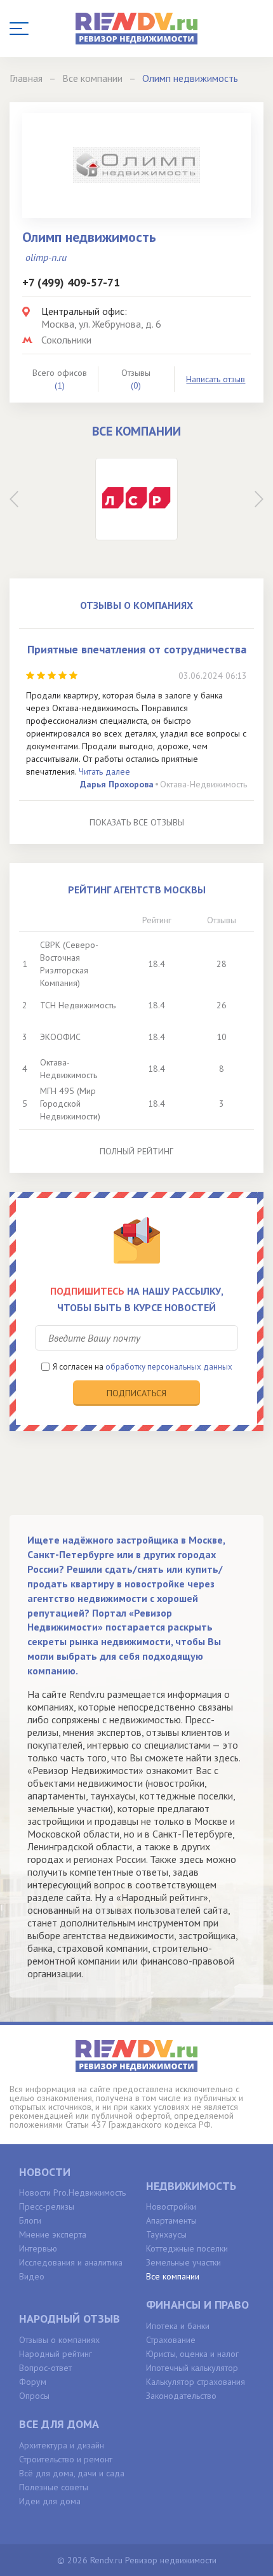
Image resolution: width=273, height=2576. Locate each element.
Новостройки (171, 2206)
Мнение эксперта (53, 2234)
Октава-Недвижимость (203, 784)
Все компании (173, 2276)
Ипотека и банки (178, 2326)
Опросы (34, 2396)
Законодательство (181, 2396)
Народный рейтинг (56, 2354)
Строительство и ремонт (66, 2459)
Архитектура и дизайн (62, 2445)
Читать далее (104, 771)
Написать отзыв (216, 379)
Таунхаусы (166, 2234)
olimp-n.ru (46, 257)
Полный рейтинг (136, 1151)
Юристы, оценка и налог (192, 2354)
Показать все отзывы (137, 822)
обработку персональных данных (169, 1367)
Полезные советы (54, 2487)
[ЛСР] (136, 499)
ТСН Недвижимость (78, 1005)
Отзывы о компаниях (59, 2340)
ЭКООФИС (60, 1037)
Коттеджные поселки (187, 2248)
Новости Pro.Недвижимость (72, 2192)
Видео (32, 2276)
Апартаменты (171, 2220)
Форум (33, 2382)
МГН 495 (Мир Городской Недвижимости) (70, 1104)
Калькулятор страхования (196, 2382)
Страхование (171, 2340)
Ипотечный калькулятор (192, 2368)
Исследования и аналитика (71, 2262)
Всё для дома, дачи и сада (72, 2473)
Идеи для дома (50, 2501)
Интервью (38, 2248)
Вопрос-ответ (45, 2368)
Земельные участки (183, 2262)
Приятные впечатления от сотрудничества (137, 649)
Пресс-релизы (47, 2206)
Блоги (30, 2220)
